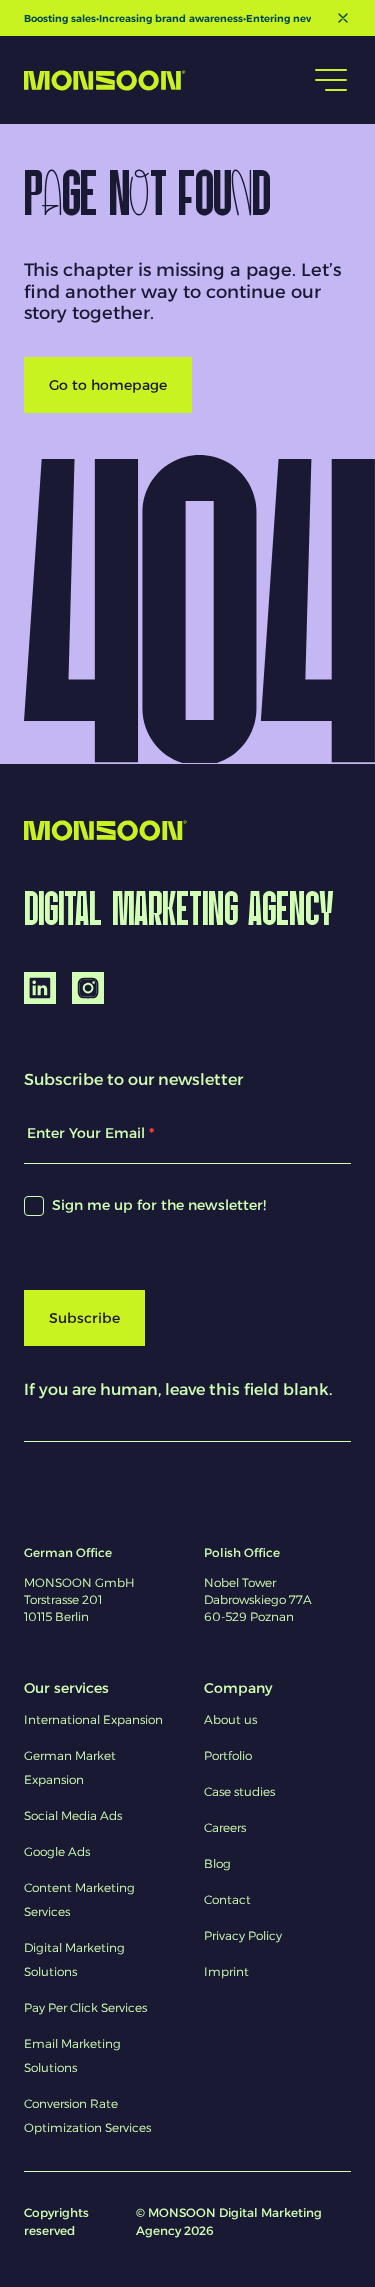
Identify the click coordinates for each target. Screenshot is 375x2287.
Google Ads (57, 1851)
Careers (225, 1827)
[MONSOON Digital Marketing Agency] (105, 80)
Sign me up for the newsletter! (157, 1205)
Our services (66, 1688)
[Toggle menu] (331, 80)
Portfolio (228, 1755)
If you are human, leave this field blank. (178, 1389)
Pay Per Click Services (85, 2007)
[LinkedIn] (40, 988)
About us (230, 1719)
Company (238, 1688)
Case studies (239, 1791)
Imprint (226, 1971)
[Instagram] (88, 988)
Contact (227, 1899)
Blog (217, 1863)
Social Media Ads (73, 1815)
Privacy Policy (243, 1935)
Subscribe (84, 1318)
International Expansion (93, 1719)
